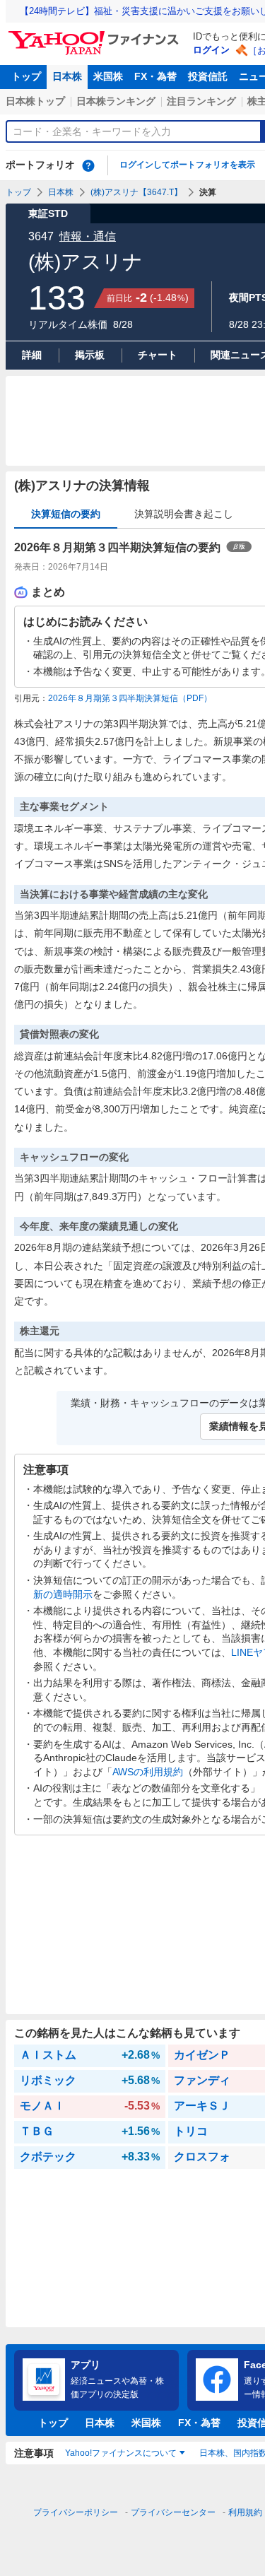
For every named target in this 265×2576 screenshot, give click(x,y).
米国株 (108, 76)
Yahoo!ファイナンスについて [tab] (121, 2453)
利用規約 (245, 2512)
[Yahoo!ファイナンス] (96, 35)
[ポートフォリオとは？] (88, 165)
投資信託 (208, 76)
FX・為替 (155, 76)
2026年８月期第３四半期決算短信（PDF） (130, 698)
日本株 (67, 76)
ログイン (211, 50)
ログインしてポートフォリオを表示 (187, 165)
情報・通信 (88, 236)
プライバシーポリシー (76, 2512)
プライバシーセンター (173, 2512)
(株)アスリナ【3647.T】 (136, 192)
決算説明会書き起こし (184, 514)
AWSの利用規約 (148, 1772)
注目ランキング (201, 101)
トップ (26, 76)
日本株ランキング (116, 101)
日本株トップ (35, 101)
